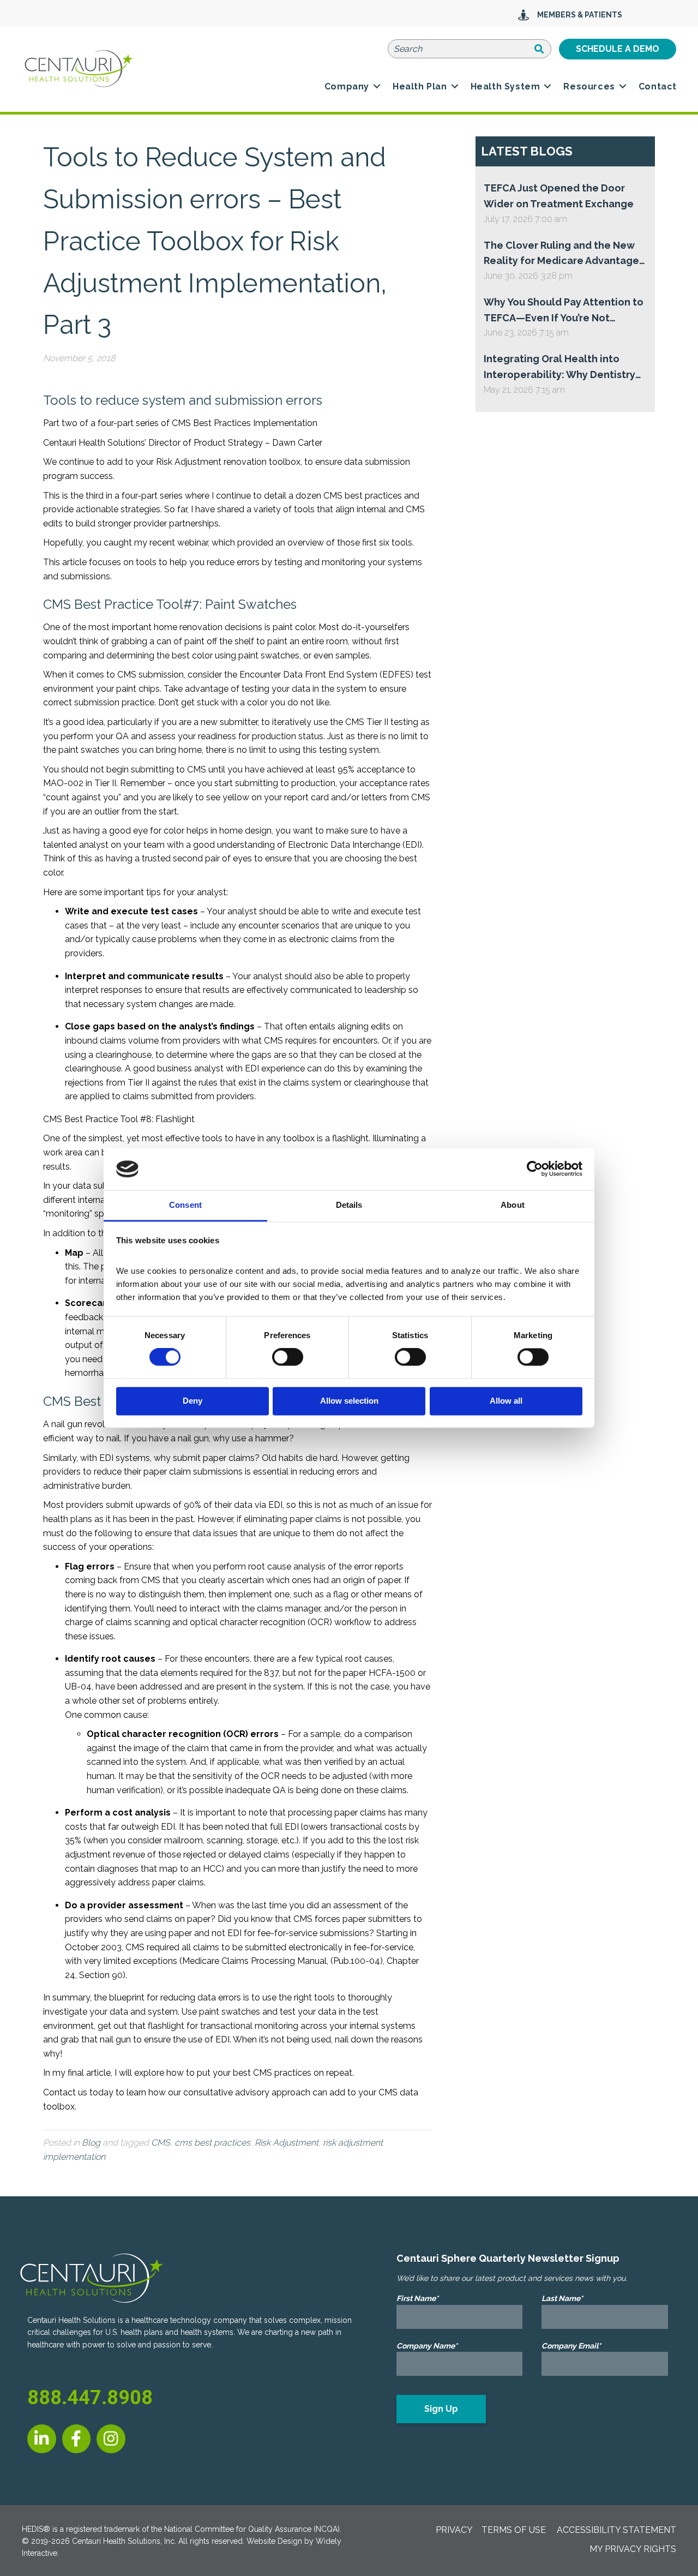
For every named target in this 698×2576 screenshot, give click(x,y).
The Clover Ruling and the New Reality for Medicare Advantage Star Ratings (561, 254)
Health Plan (420, 86)
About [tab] (513, 1205)
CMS (161, 2143)
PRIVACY (454, 2530)
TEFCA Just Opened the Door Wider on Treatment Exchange (559, 196)
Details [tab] (349, 1205)
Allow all (506, 1401)
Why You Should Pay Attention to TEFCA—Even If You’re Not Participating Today (564, 311)
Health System (506, 86)
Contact (658, 86)
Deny (192, 1401)
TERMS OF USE (514, 2530)
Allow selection (349, 1401)
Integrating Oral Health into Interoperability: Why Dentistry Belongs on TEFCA (559, 368)
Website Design (274, 2541)
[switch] (288, 1357)
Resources (589, 86)
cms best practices (212, 2143)
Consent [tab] (185, 1205)
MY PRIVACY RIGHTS (633, 2549)
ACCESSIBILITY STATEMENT (616, 2530)
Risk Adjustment (287, 2143)
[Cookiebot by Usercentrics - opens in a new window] (535, 1169)
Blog (91, 2143)
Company (347, 86)
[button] (377, 87)
